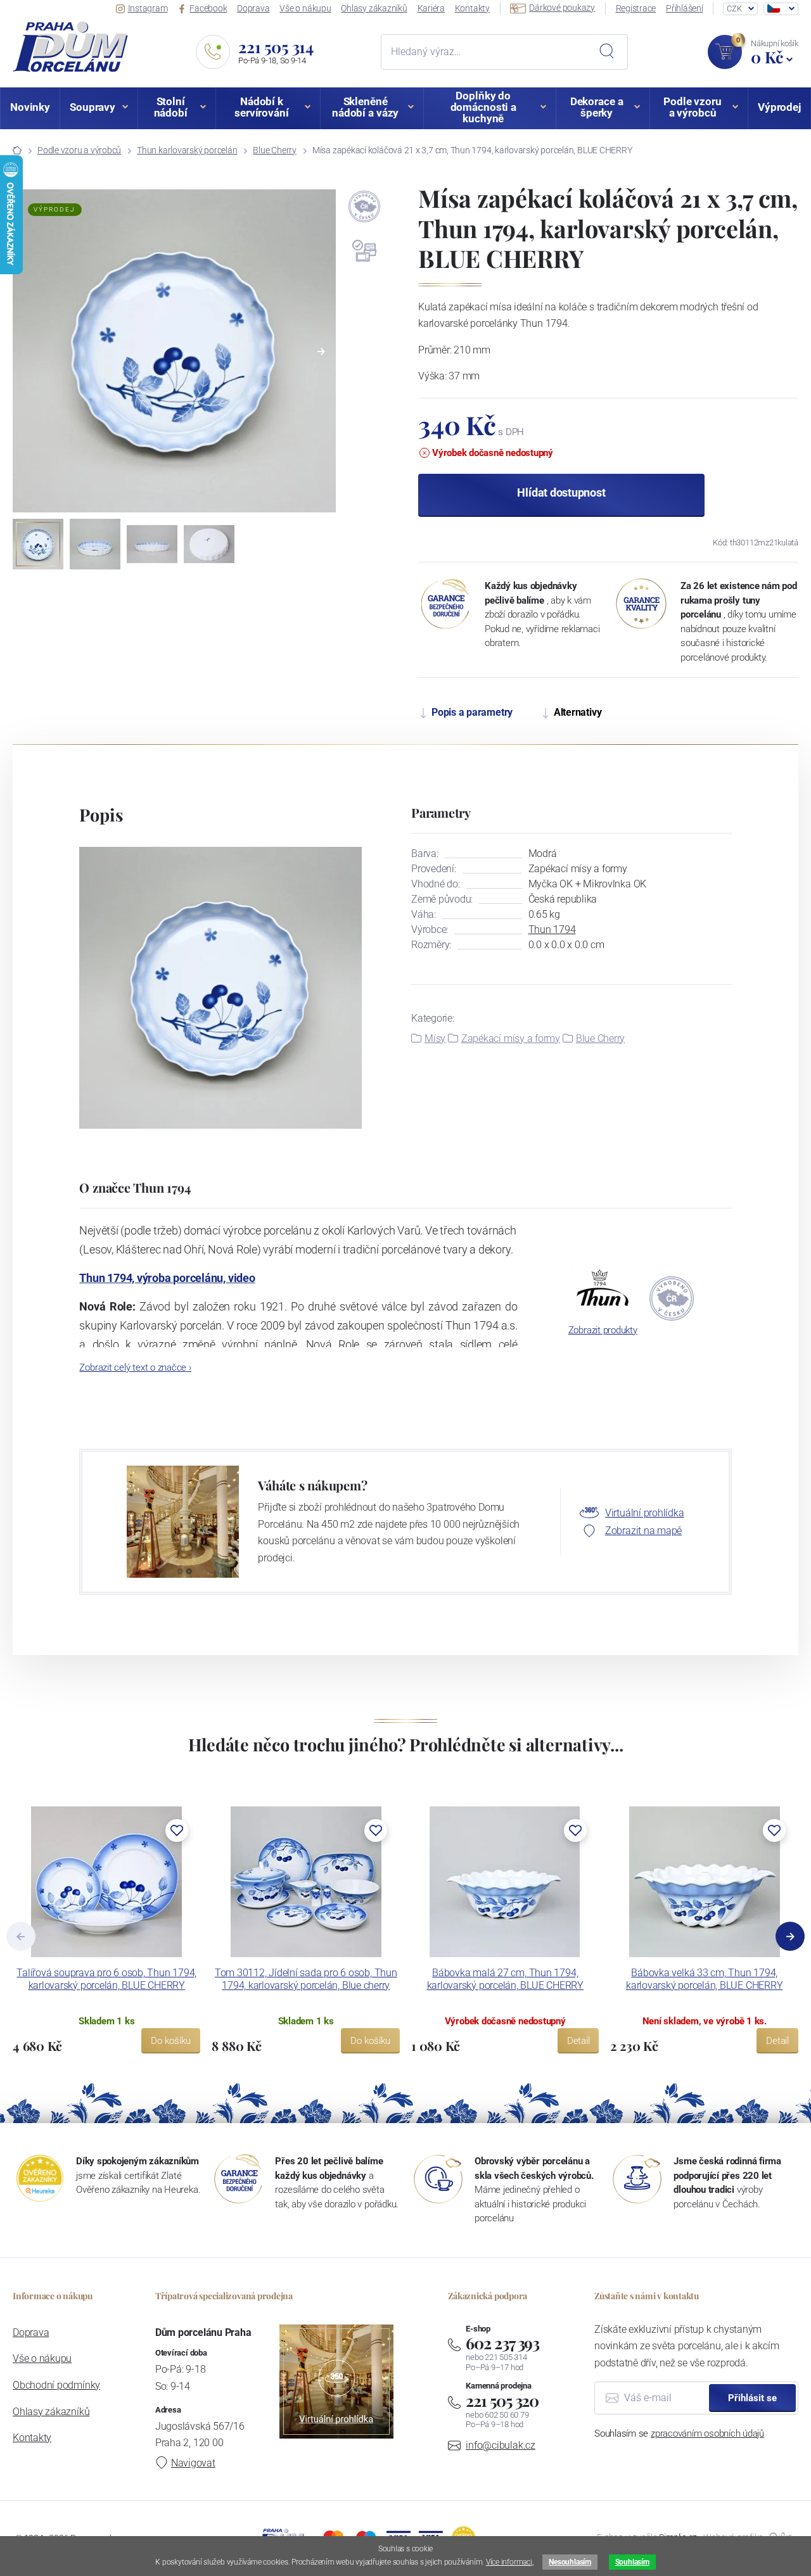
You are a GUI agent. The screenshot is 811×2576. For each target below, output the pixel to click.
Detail (578, 2041)
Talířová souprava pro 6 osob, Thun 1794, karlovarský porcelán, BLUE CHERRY (106, 1979)
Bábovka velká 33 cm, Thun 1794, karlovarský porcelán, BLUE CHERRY (704, 1979)
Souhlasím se (679, 2433)
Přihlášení (685, 8)
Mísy (435, 1038)
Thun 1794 (552, 930)
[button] (321, 352)
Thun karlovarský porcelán (187, 150)
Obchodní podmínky (56, 2385)
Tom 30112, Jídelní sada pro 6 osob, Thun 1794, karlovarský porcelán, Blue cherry (306, 1979)
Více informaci (509, 2562)
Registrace (636, 8)
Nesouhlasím (570, 2562)
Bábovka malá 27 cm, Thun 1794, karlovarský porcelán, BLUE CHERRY (505, 1979)
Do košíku (171, 2041)
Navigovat (193, 2463)
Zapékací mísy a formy (511, 1038)
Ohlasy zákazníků (374, 8)
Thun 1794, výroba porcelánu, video (167, 1278)
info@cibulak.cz (501, 2445)
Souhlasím (632, 2562)
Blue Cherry (274, 150)
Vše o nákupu (305, 8)
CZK (734, 9)
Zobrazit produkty (603, 1330)
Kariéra (431, 8)
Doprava (253, 8)
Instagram (148, 8)
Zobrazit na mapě (643, 1531)
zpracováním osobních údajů (707, 2433)
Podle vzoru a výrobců (79, 150)
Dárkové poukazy (562, 8)
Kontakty (472, 8)
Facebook (208, 8)
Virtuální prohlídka (645, 1513)
